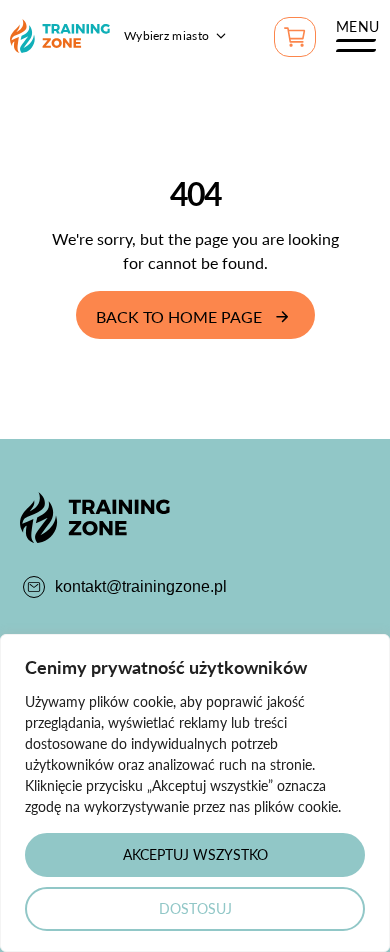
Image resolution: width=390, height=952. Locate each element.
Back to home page (179, 316)
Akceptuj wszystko (195, 854)
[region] (195, 793)
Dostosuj (195, 908)
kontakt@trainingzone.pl (141, 586)
